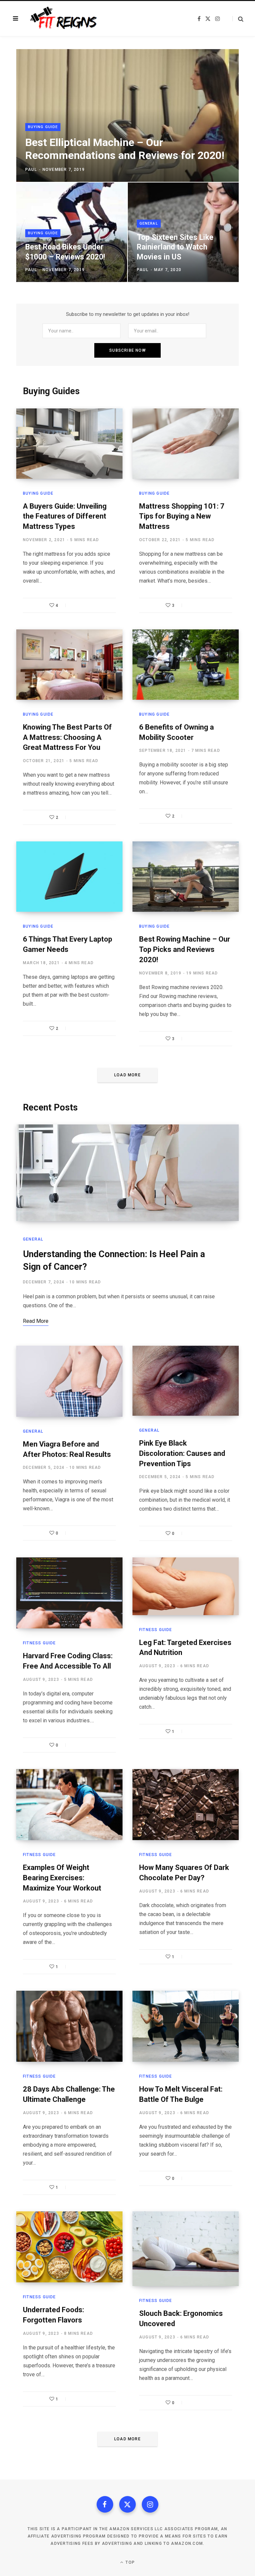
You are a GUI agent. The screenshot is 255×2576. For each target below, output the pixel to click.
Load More (127, 1075)
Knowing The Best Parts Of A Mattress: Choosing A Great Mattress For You (67, 737)
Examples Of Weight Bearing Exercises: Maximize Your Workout (62, 1878)
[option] (127, 166)
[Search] (238, 19)
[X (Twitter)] (127, 2504)
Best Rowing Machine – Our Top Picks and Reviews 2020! (185, 949)
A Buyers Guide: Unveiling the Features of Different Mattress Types (65, 516)
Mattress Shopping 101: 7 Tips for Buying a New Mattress (182, 516)
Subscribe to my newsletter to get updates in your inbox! (128, 314)
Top (129, 2562)
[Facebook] (105, 2504)
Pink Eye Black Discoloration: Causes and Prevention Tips (182, 1453)
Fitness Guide (40, 1643)
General (149, 223)
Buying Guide (43, 127)
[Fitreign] (62, 19)
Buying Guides (51, 391)
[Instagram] (150, 2504)
